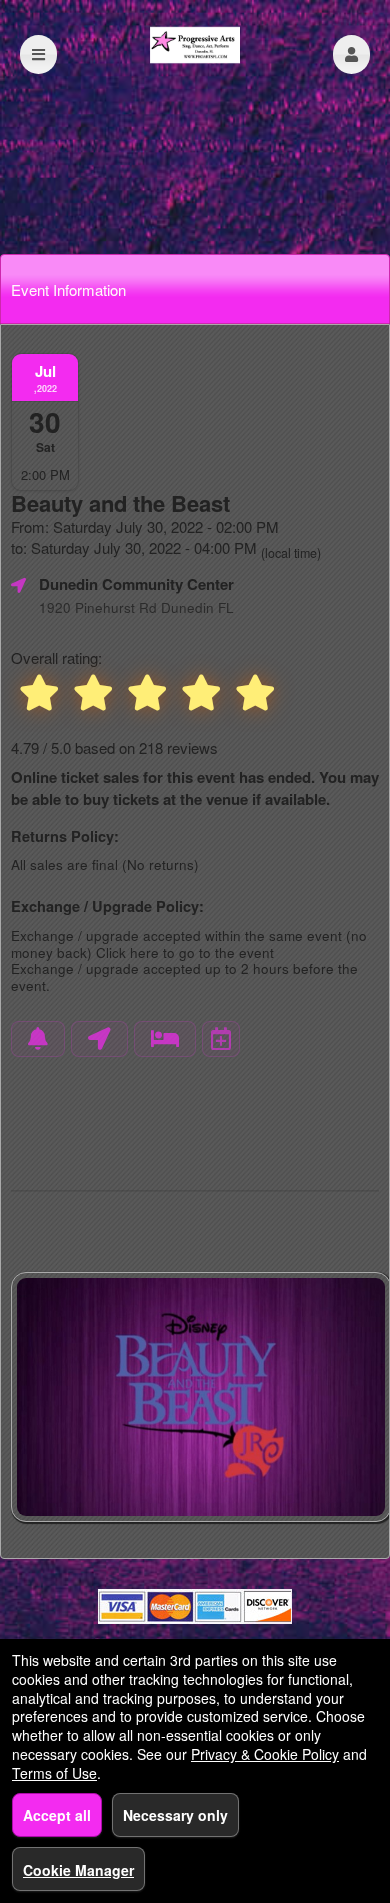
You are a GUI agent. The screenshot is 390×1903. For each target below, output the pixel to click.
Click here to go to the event (185, 952)
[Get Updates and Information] (38, 1039)
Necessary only (175, 1815)
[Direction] (99, 1039)
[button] (351, 54)
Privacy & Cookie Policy (265, 1754)
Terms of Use (54, 1773)
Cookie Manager (78, 1870)
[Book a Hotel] (165, 1039)
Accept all (57, 1815)
